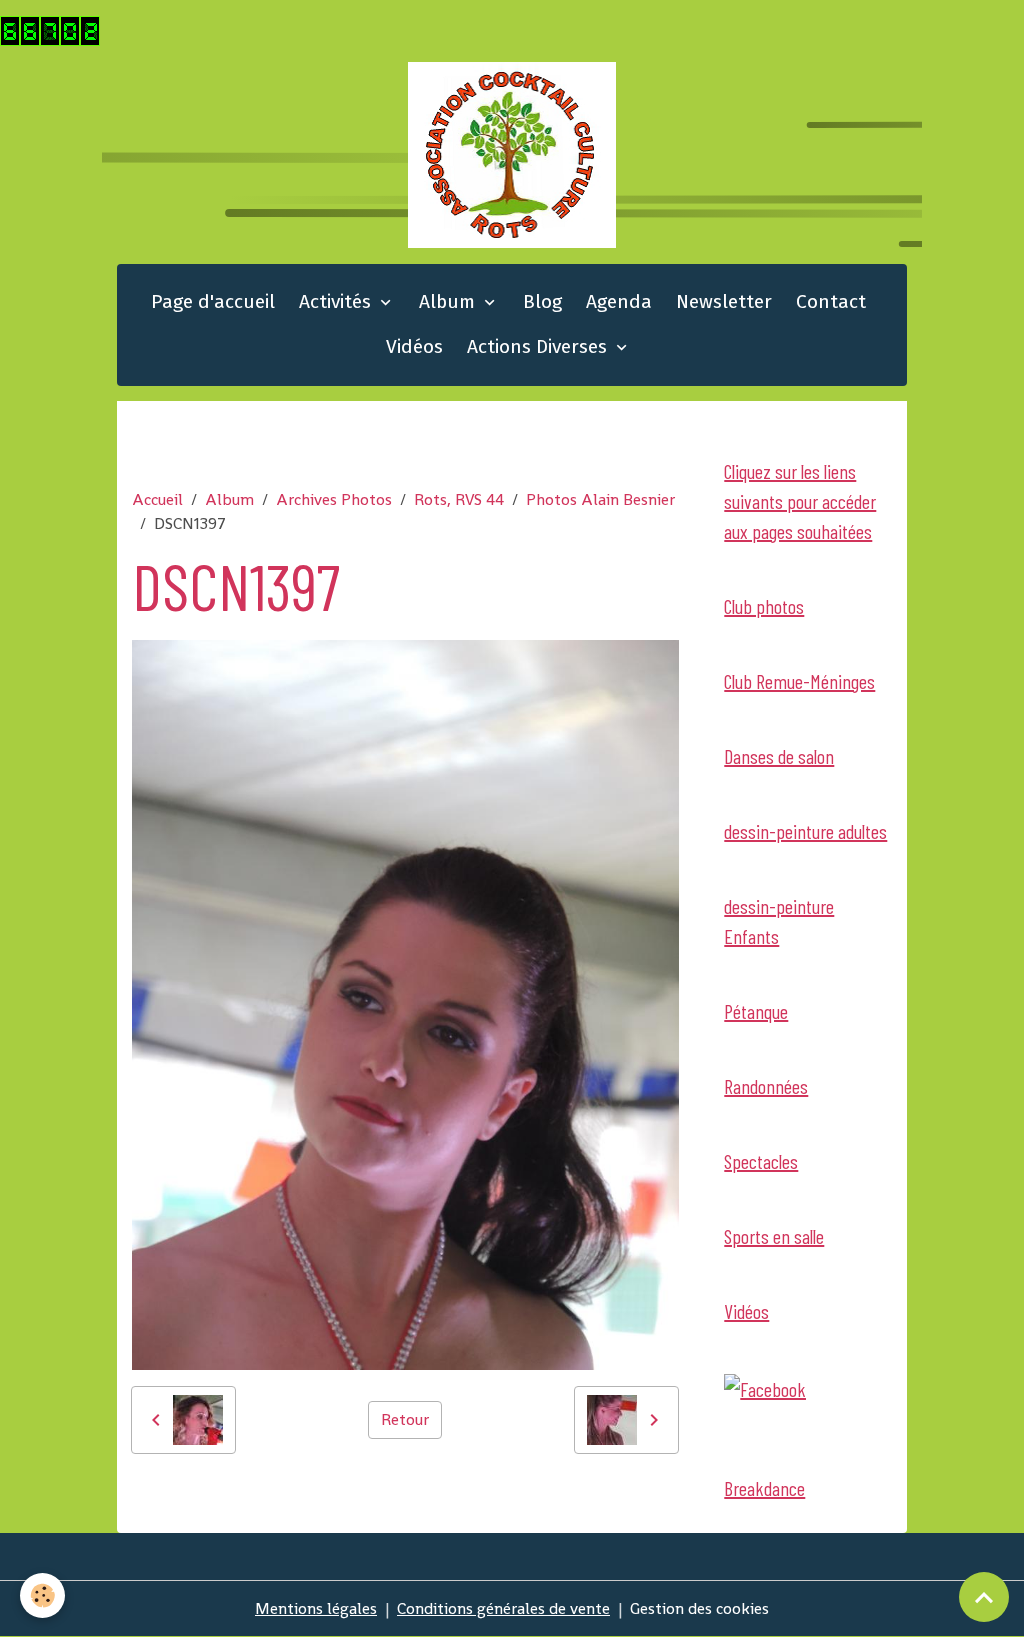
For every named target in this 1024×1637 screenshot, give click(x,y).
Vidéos (414, 346)
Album (449, 301)
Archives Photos (334, 499)
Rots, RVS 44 (459, 499)
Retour (405, 1419)
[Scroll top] (984, 1597)
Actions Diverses (539, 346)
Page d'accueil (213, 301)
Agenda (619, 301)
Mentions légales (316, 1608)
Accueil (157, 499)
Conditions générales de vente (503, 1608)
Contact (831, 301)
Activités (337, 301)
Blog (542, 301)
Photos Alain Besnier (600, 499)
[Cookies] (42, 1595)
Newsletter (724, 301)
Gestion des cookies (699, 1608)
